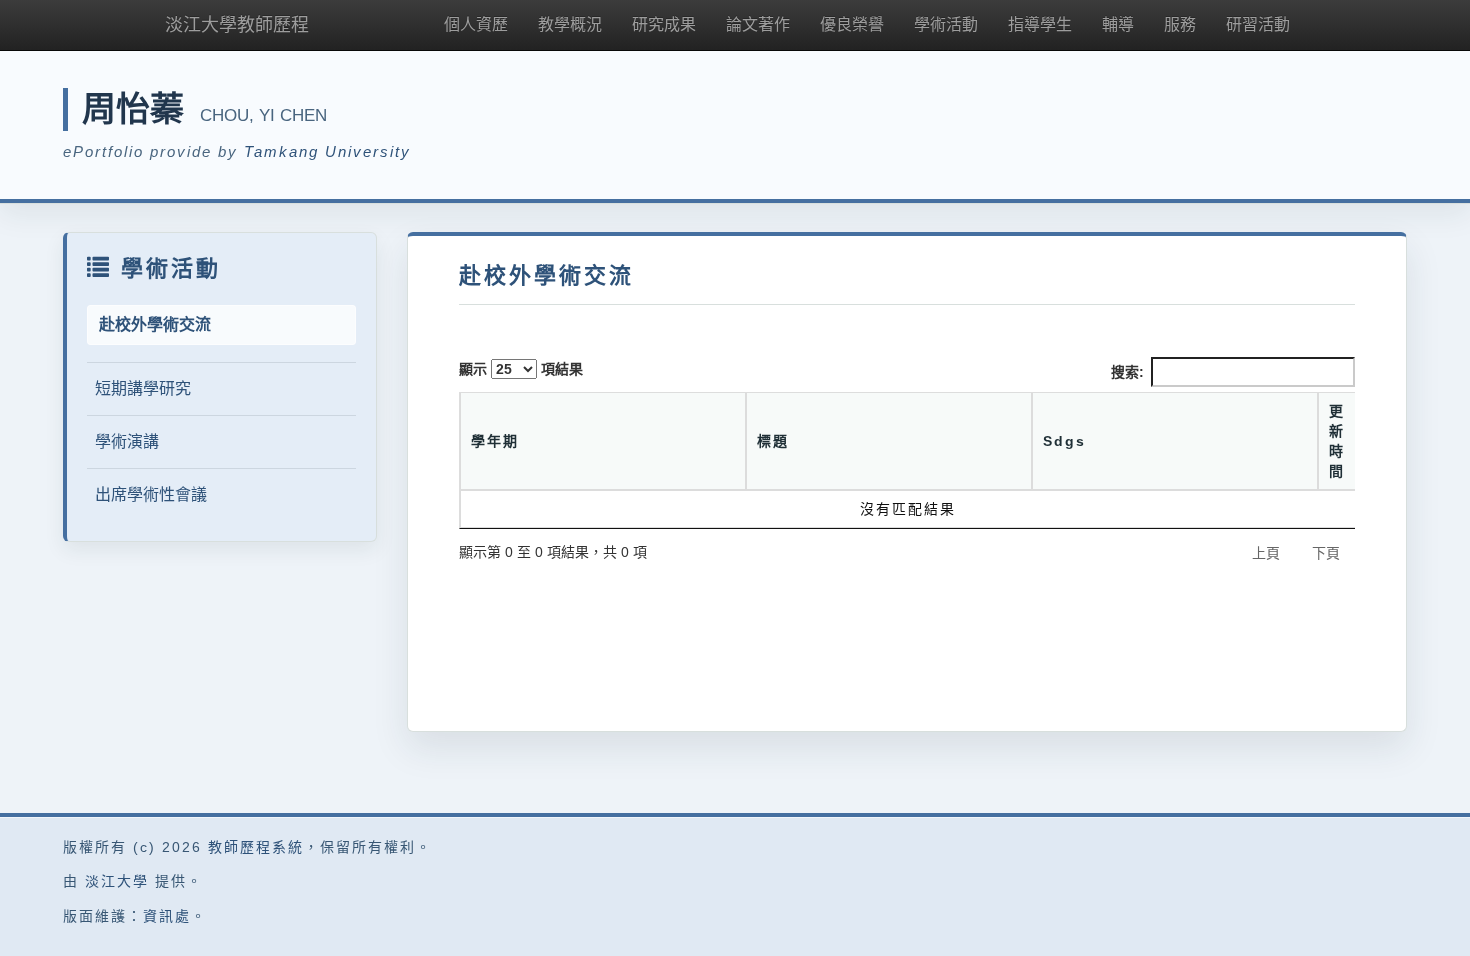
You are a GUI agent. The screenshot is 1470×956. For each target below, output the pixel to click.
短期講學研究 (143, 388)
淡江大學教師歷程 (237, 25)
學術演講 (127, 441)
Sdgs (1064, 441)
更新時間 (1337, 441)
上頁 (1266, 553)
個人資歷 (476, 24)
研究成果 (664, 24)
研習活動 (1258, 24)
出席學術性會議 (151, 494)
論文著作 (758, 24)
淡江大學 (117, 881)
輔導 (1118, 24)
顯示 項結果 (521, 369)
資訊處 (167, 916)
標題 (773, 441)
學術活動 (946, 24)
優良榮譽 (852, 24)
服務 (1180, 24)
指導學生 (1040, 24)
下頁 (1326, 553)
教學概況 (570, 24)
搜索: (1127, 372)
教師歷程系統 (256, 847)
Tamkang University (327, 151)
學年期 (495, 441)
